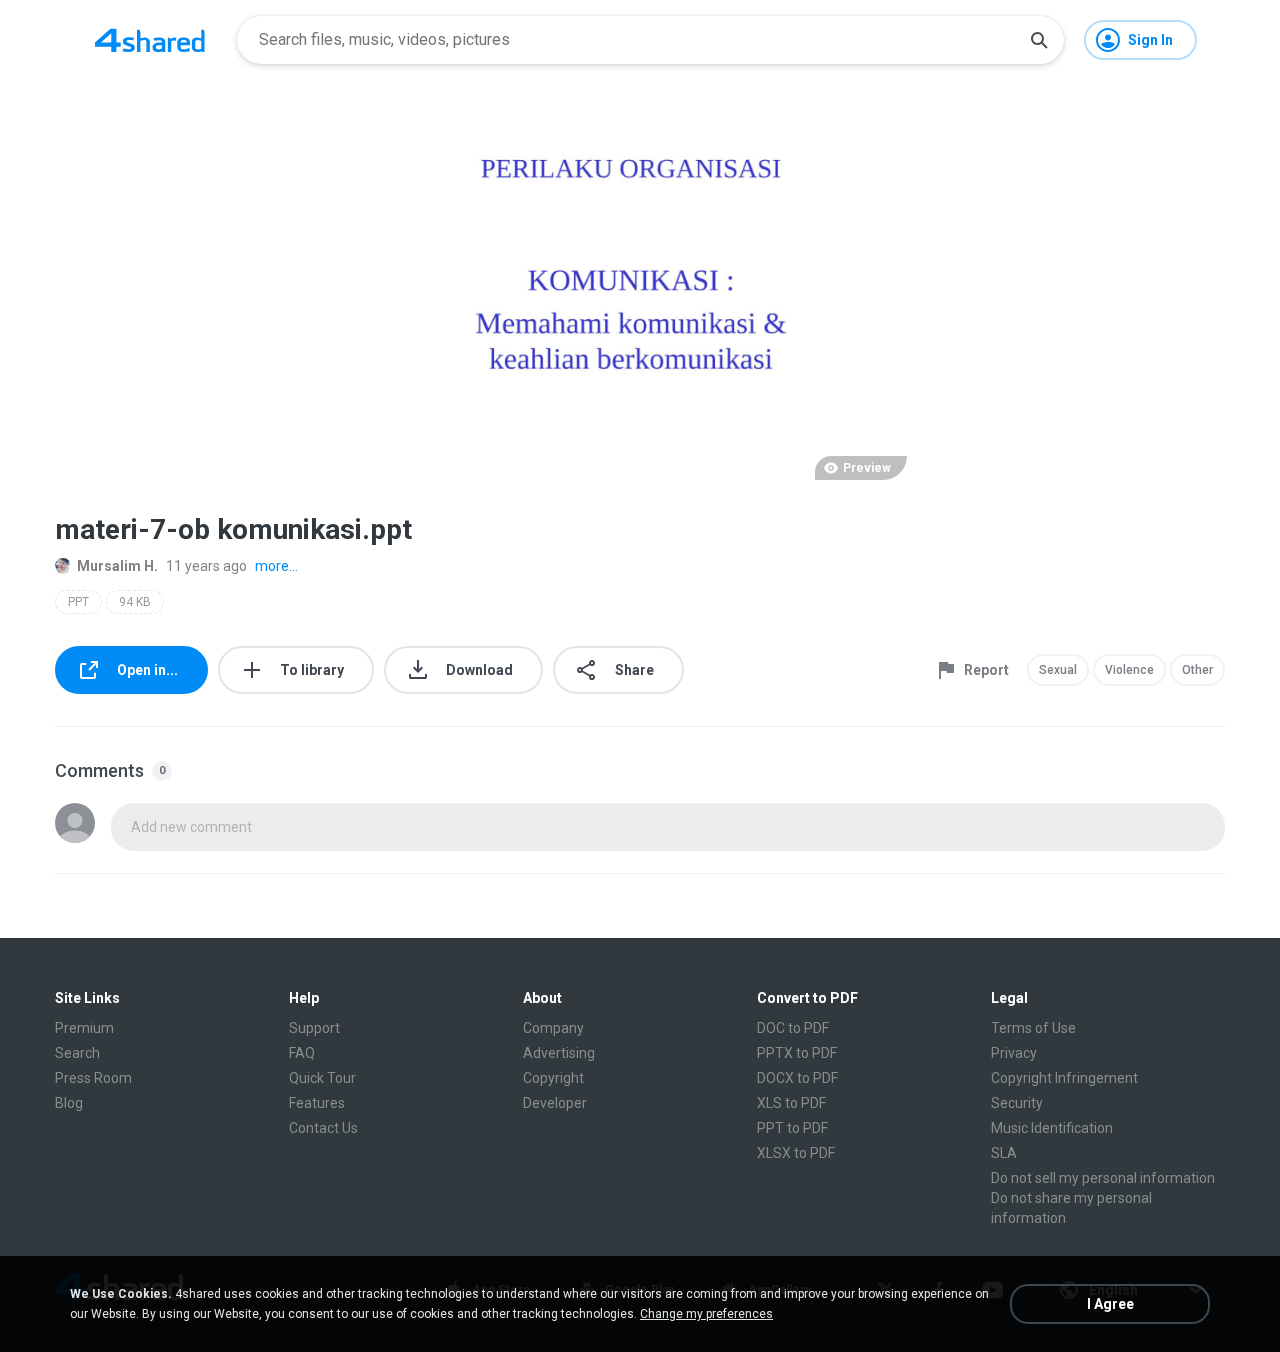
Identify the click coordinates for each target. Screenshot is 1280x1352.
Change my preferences (706, 1314)
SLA (1004, 1153)
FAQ (302, 1053)
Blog (69, 1103)
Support (314, 1028)
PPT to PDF (792, 1128)
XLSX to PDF (796, 1153)
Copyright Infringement (1064, 1078)
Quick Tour (322, 1078)
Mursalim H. (117, 566)
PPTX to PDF (797, 1053)
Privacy (1014, 1053)
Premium (84, 1028)
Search (77, 1053)
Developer (555, 1103)
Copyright (553, 1078)
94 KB (135, 602)
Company (553, 1028)
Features (317, 1103)
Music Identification (1052, 1128)
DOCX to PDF (797, 1078)
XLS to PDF (791, 1103)
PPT (78, 602)
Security (1017, 1103)
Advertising (559, 1053)
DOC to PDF (793, 1028)
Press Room (93, 1078)
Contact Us (323, 1128)
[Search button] (1039, 40)
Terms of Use (1033, 1028)
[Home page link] (150, 40)
